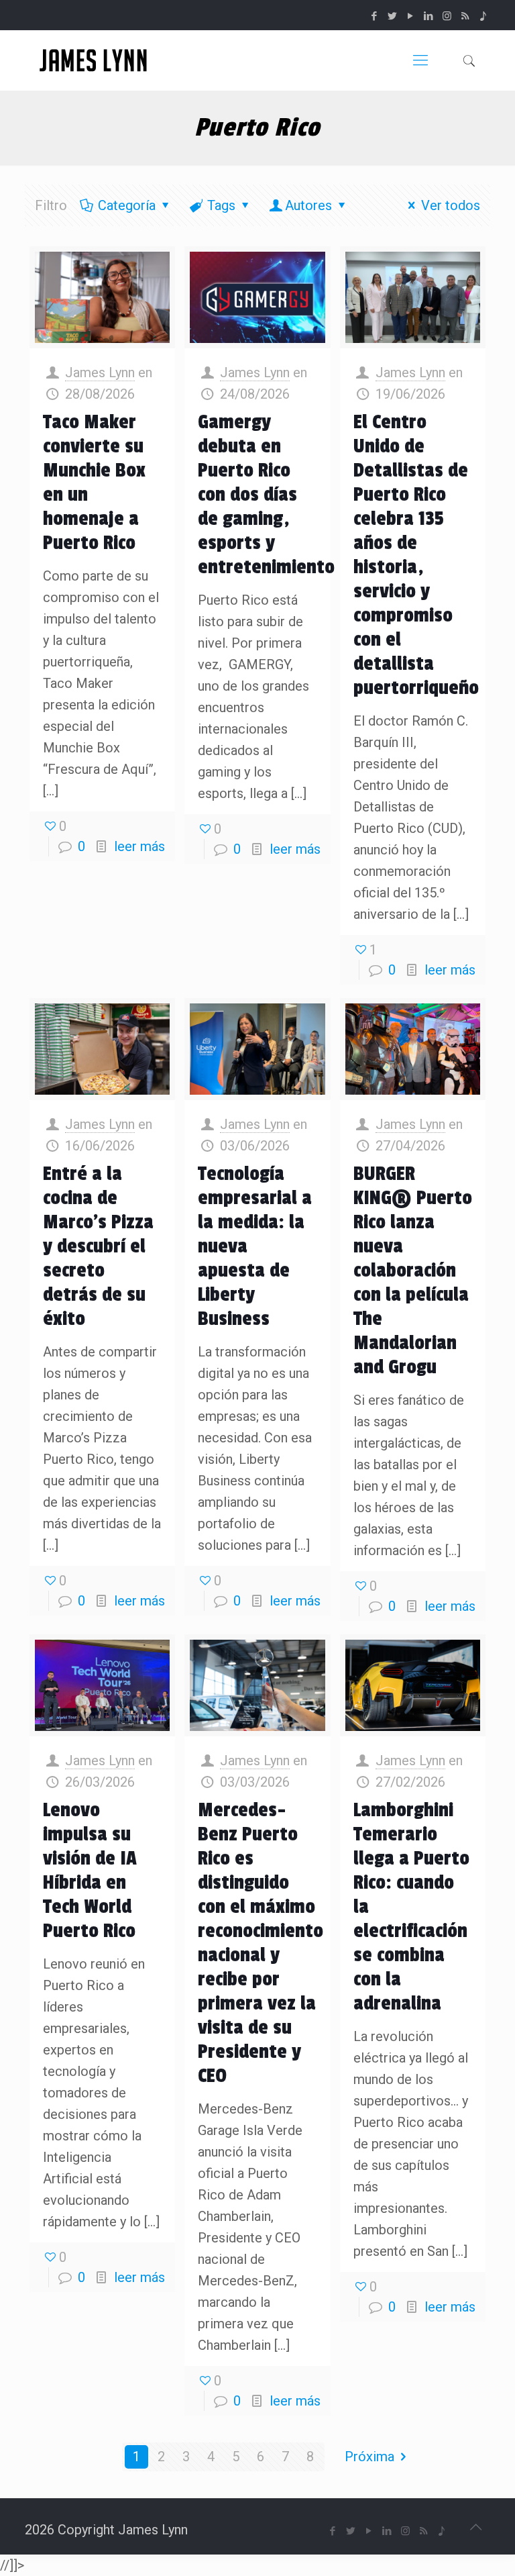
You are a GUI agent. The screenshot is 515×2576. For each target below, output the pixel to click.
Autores (308, 205)
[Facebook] (375, 16)
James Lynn (100, 373)
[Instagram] (447, 16)
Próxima (369, 2457)
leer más (139, 846)
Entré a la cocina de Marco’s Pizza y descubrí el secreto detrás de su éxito (98, 1246)
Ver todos (451, 205)
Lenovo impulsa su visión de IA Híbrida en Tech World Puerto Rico (90, 1871)
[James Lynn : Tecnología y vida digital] (95, 60)
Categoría (127, 205)
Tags (221, 205)
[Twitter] (393, 16)
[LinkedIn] (429, 16)
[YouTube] (411, 16)
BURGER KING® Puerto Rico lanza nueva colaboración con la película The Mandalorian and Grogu (413, 1271)
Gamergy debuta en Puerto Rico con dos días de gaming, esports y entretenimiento (266, 495)
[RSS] (465, 16)
